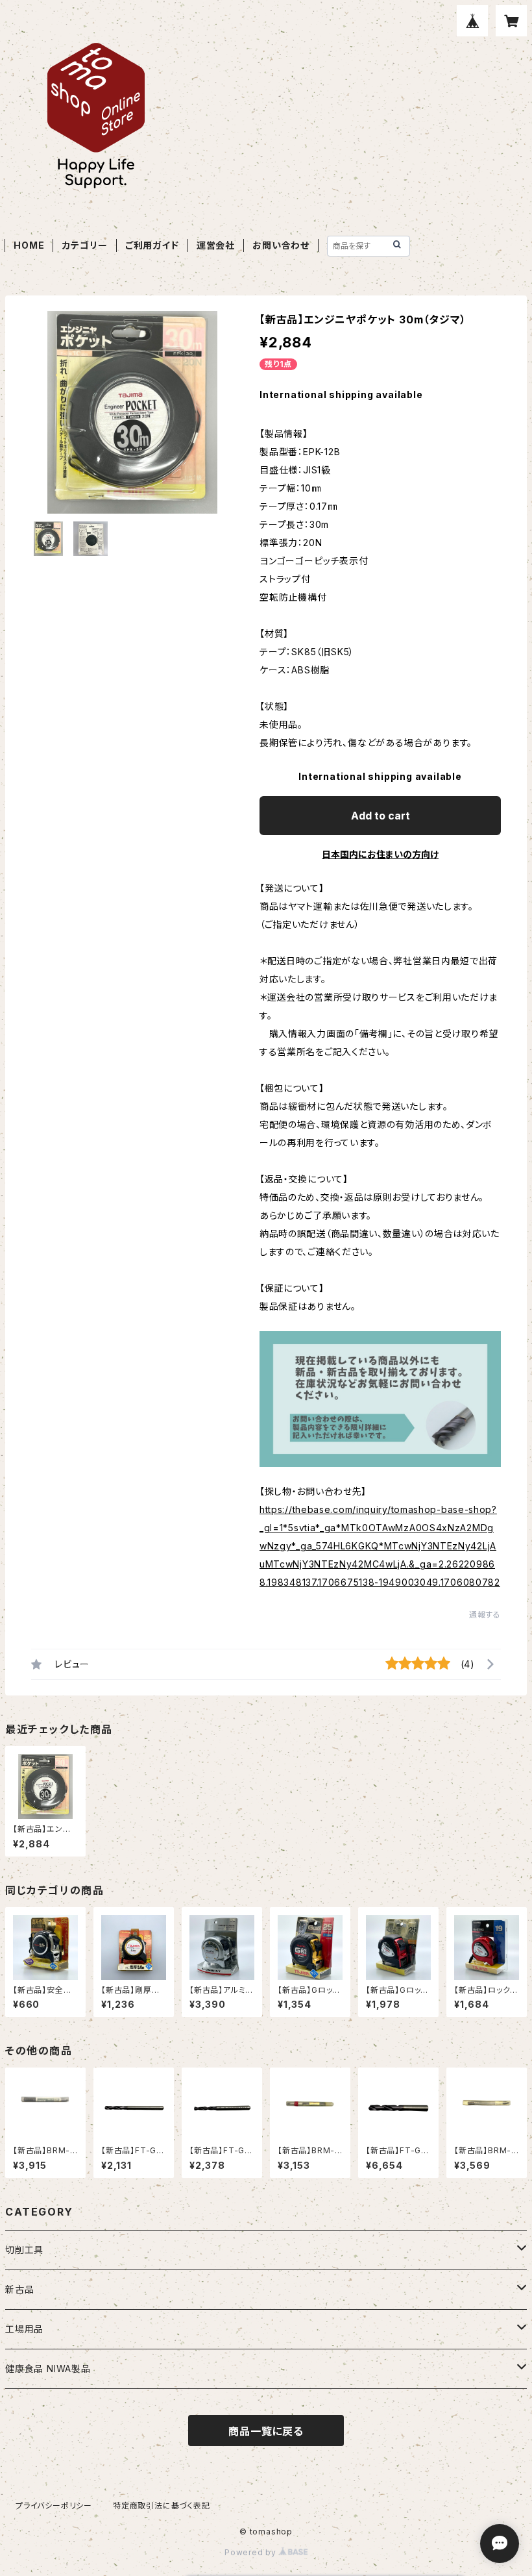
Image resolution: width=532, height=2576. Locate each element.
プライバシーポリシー (54, 2506)
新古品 (19, 2289)
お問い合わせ (281, 245)
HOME (29, 245)
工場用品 (24, 2329)
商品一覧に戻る (266, 2431)
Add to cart (381, 816)
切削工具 (24, 2250)
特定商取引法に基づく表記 (162, 2506)
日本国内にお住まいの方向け (380, 854)
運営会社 (216, 245)
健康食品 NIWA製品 (48, 2369)
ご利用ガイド (152, 245)
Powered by (252, 2552)
